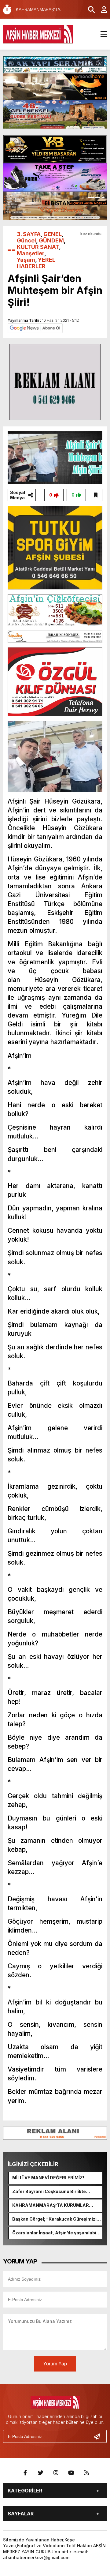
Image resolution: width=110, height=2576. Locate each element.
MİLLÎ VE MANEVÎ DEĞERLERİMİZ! (48, 2178)
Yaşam (26, 260)
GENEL (53, 234)
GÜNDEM (51, 240)
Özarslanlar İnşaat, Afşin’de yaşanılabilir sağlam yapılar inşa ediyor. (56, 2233)
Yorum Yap (55, 2364)
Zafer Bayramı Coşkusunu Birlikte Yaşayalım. (49, 2192)
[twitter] (41, 2473)
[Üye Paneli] (101, 9)
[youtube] (71, 2473)
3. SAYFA (29, 234)
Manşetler (31, 253)
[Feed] (86, 2473)
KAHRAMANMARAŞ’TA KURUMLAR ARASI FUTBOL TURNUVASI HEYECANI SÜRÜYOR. (54, 2206)
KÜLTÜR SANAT (38, 247)
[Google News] (35, 328)
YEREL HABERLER (36, 263)
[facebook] (25, 2473)
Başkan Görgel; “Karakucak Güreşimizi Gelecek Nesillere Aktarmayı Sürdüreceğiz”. (54, 2219)
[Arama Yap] (89, 9)
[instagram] (56, 2473)
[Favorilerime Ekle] (96, 495)
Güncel (26, 240)
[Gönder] (99, 2436)
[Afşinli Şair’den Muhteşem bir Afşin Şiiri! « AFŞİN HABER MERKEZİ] (38, 34)
